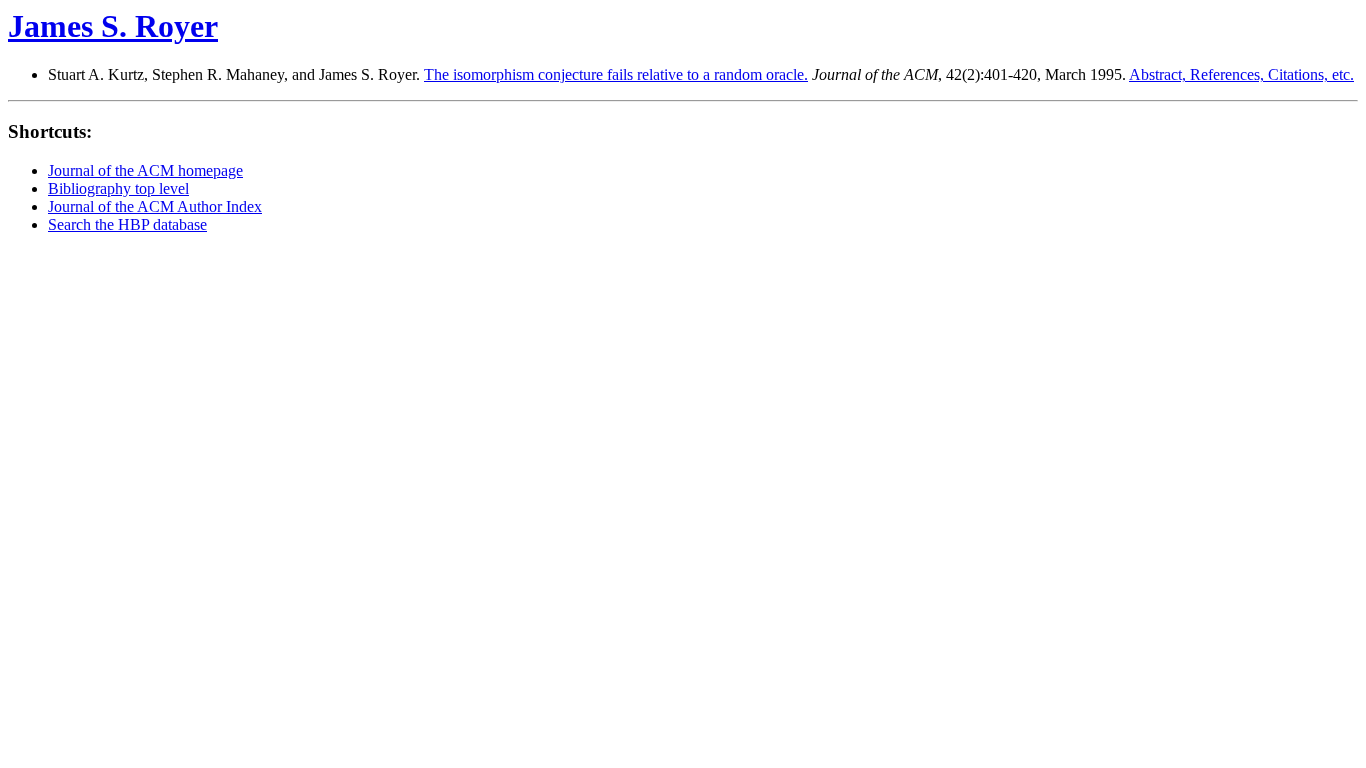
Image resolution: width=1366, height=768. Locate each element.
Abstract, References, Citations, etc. (1241, 74)
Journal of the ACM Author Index (155, 206)
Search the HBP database (127, 224)
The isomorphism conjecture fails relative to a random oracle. (616, 74)
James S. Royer (113, 26)
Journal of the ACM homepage (145, 170)
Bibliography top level (118, 188)
